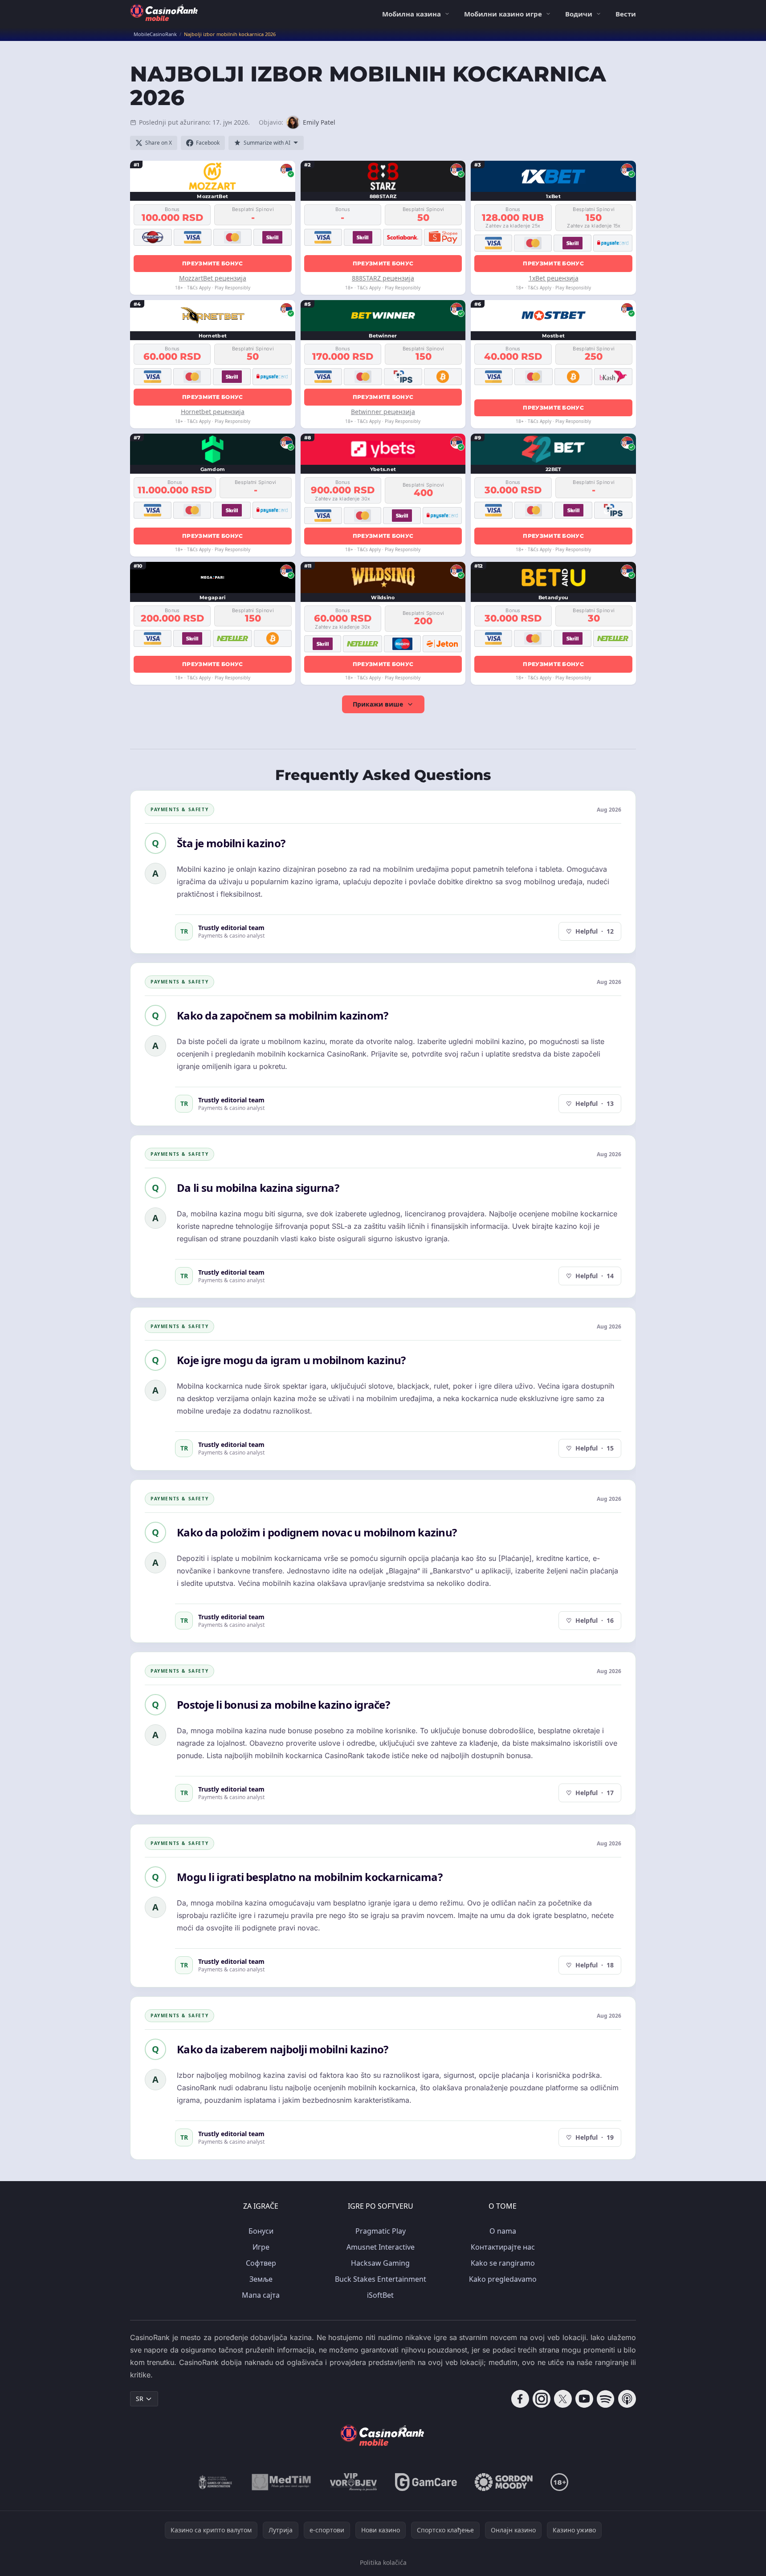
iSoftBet (380, 2295)
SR (140, 2399)
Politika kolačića (383, 2562)
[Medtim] (282, 2482)
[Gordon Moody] (504, 2482)
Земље (261, 2279)
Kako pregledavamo (503, 2279)
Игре (261, 2247)
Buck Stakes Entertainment (381, 2279)
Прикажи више (378, 704)
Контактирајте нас (503, 2247)
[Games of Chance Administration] (216, 2482)
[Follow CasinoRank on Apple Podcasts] (627, 2399)
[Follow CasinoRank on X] (563, 2399)
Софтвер (261, 2263)
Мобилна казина (412, 14)
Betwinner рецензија (383, 412)
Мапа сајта (261, 2295)
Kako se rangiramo (503, 2263)
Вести (626, 14)
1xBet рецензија (554, 278)
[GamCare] (426, 2482)
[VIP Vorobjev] (354, 2482)
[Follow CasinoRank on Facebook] (520, 2399)
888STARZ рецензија (383, 278)
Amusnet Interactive (381, 2247)
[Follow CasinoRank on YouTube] (584, 2399)
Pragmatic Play (381, 2231)
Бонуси (261, 2231)
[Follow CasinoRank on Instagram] (542, 2399)
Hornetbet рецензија (213, 412)
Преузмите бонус (213, 263)
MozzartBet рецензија (213, 278)
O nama (503, 2231)
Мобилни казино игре (503, 14)
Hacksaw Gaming (380, 2263)
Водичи (579, 14)
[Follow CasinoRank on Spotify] (606, 2399)
